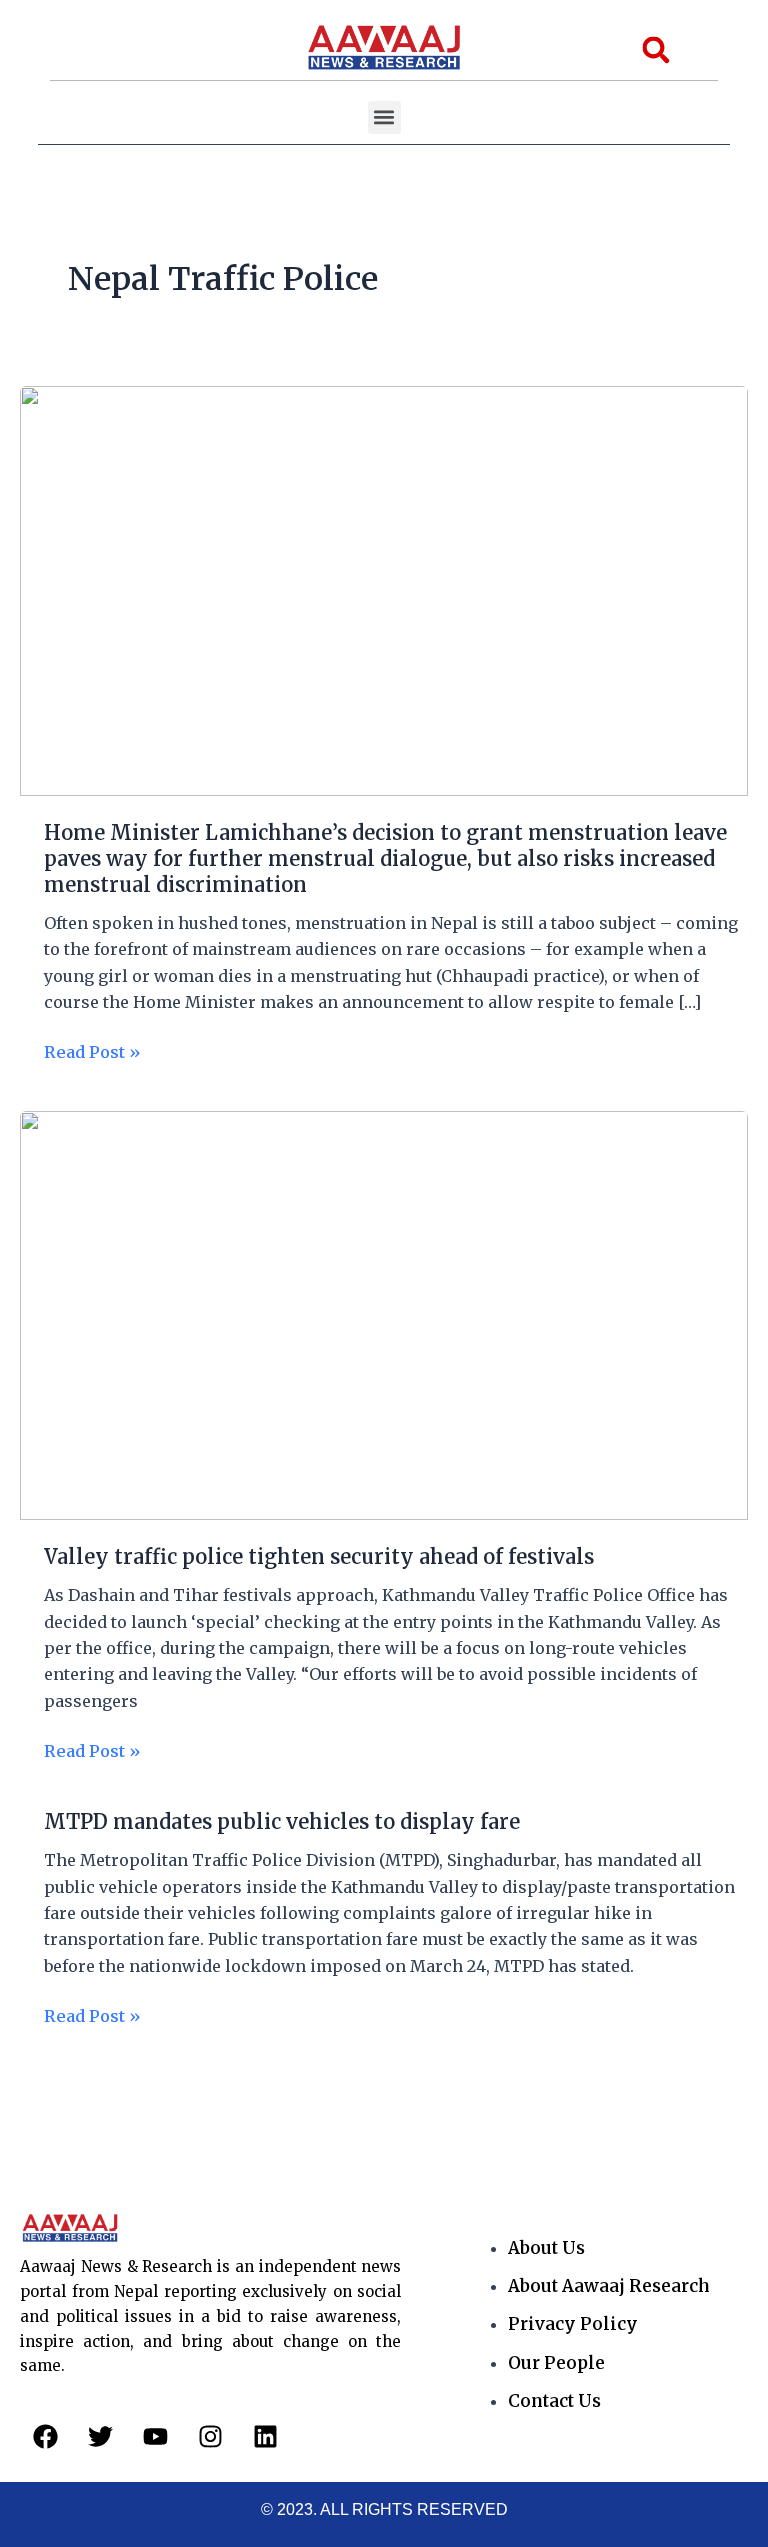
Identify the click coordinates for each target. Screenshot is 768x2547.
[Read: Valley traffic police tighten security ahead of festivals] (384, 1314)
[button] (384, 117)
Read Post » (92, 1050)
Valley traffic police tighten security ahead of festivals (319, 1556)
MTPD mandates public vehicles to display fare (282, 1821)
